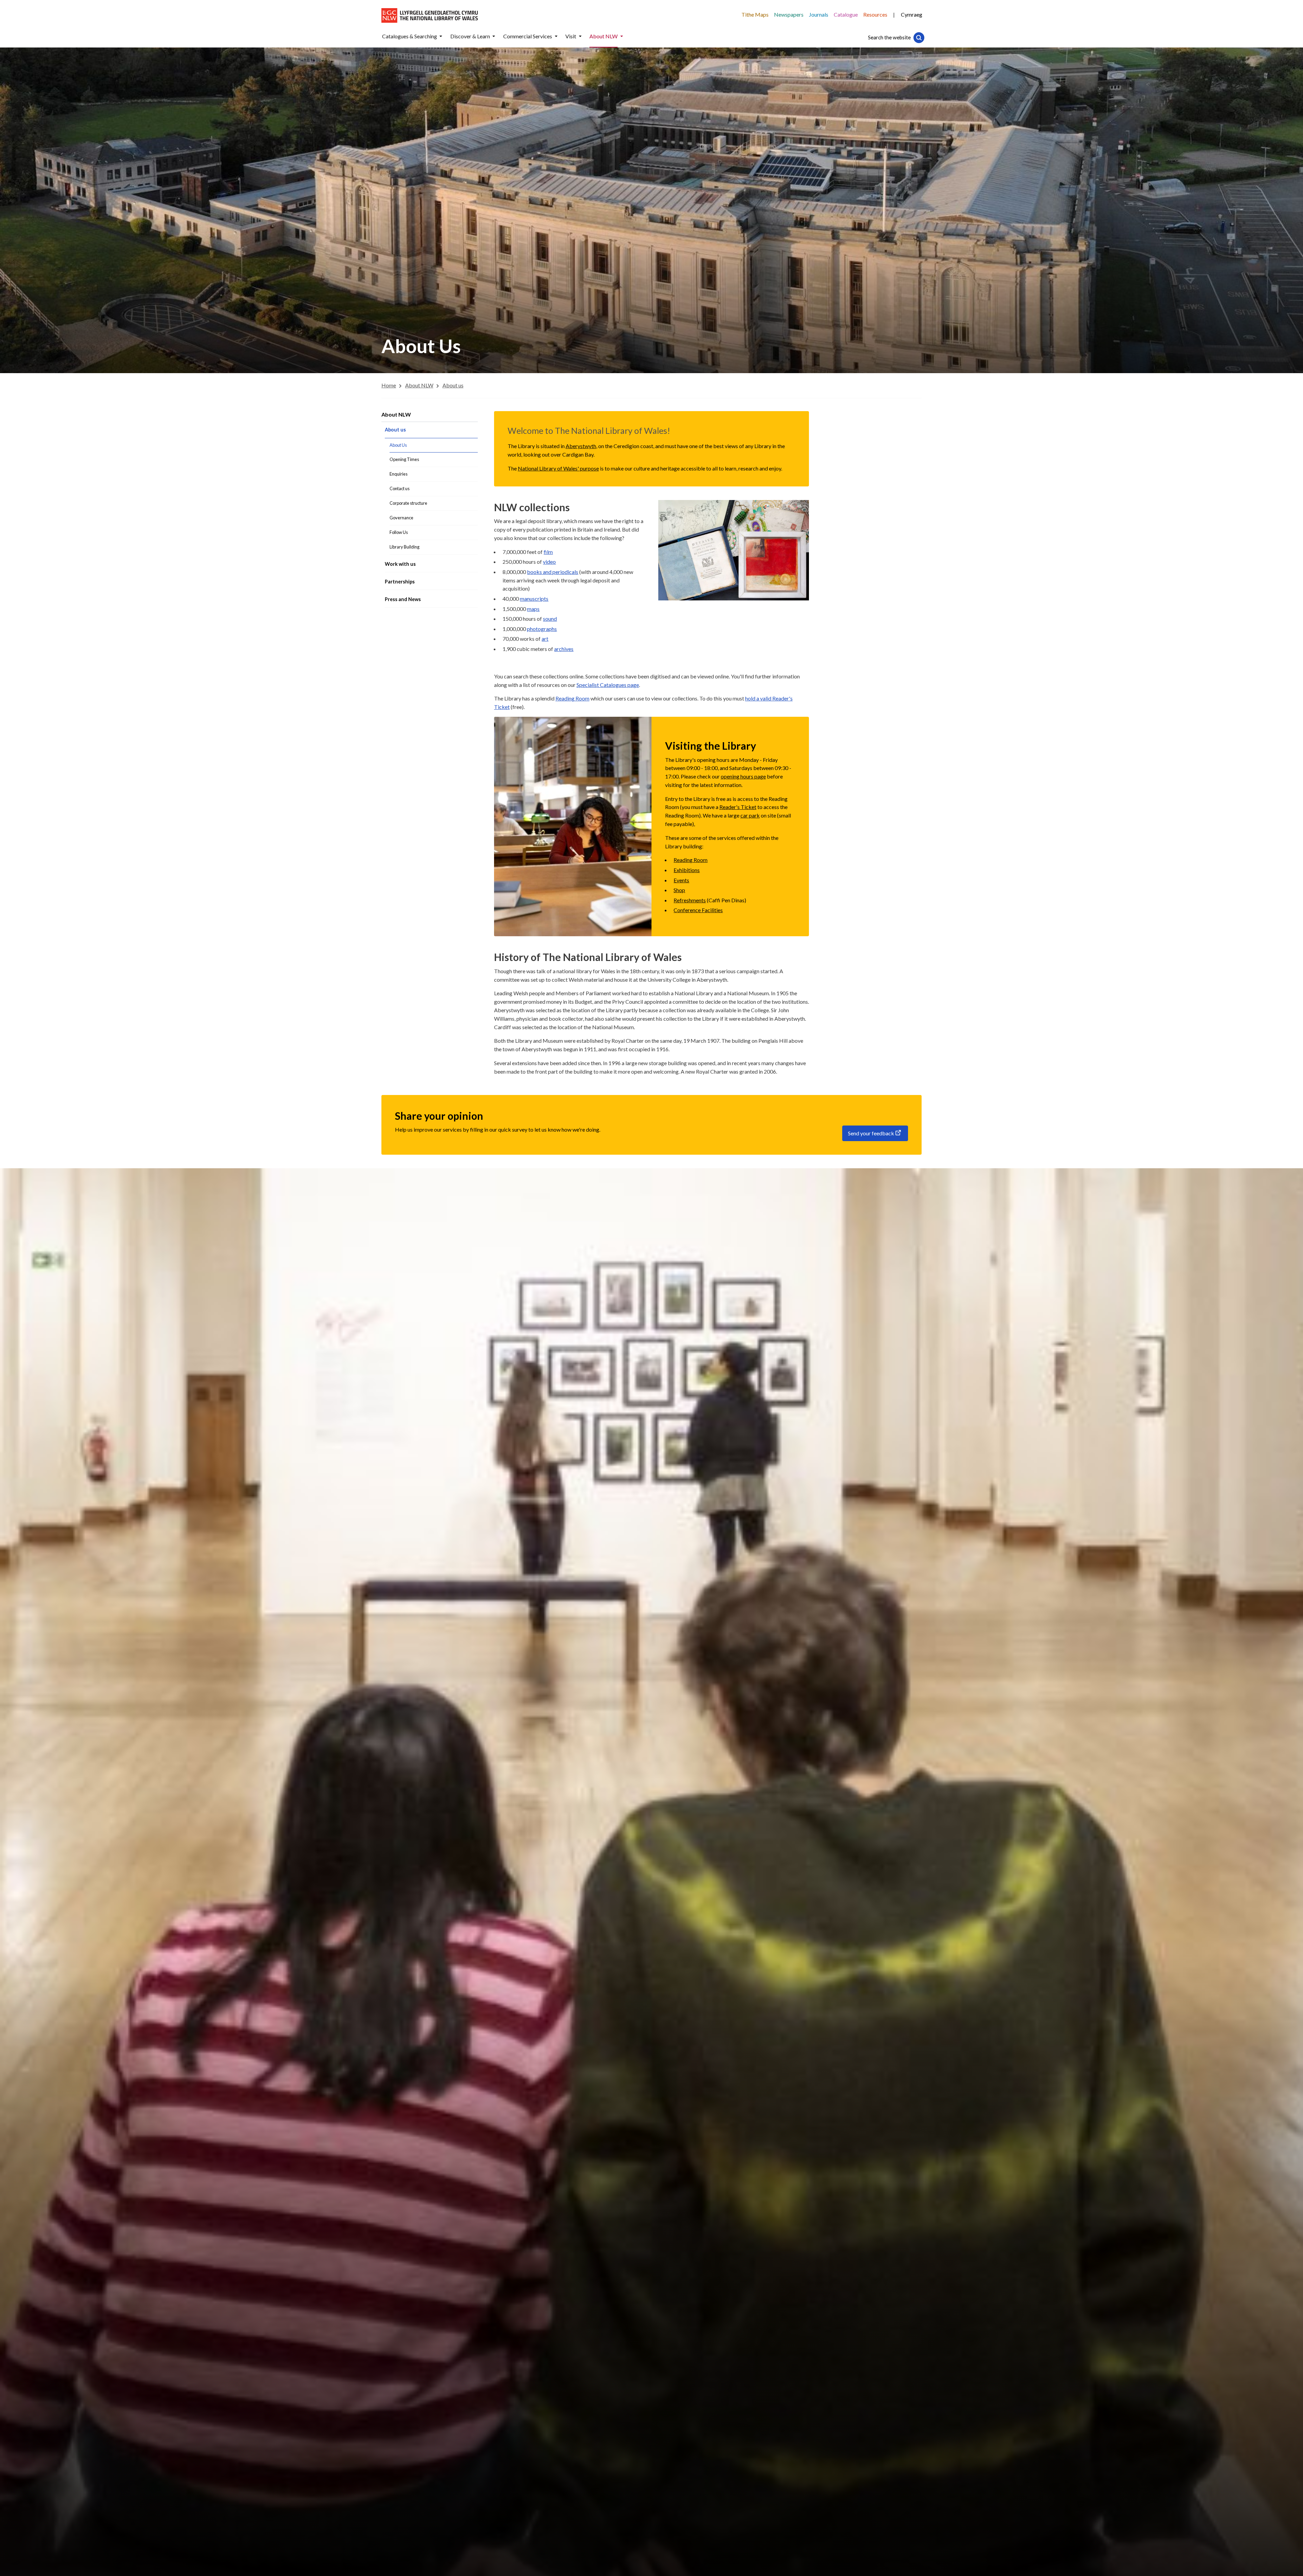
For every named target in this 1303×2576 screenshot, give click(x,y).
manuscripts (534, 599)
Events (681, 880)
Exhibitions (687, 870)
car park (750, 815)
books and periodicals (553, 572)
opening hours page (743, 776)
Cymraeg (912, 14)
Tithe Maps (755, 14)
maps (533, 609)
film (548, 552)
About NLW (396, 414)
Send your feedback (871, 1133)
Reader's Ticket (738, 807)
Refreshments (690, 900)
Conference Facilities (698, 910)
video (549, 562)
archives (564, 649)
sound (550, 619)
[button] (441, 36)
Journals (819, 14)
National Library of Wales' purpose (558, 468)
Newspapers (789, 14)
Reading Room (572, 698)
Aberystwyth (581, 446)
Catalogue (846, 14)
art (545, 639)
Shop (679, 890)
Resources (875, 14)
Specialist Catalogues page (608, 685)
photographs (542, 629)
